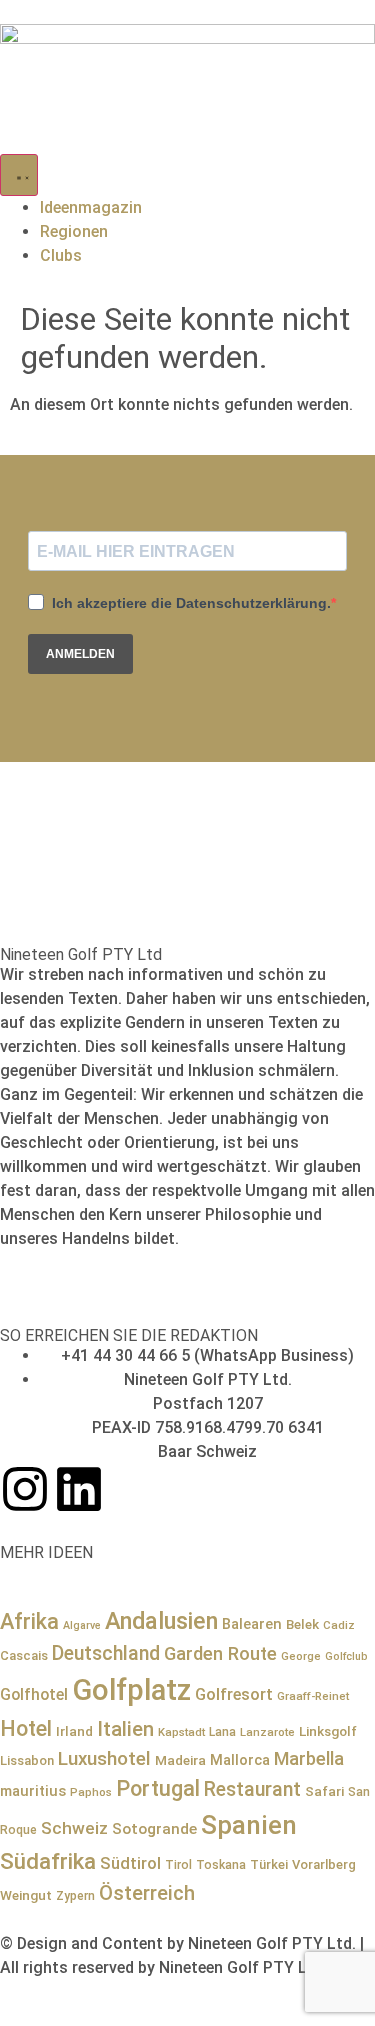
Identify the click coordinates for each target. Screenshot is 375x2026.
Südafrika (48, 1861)
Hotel (26, 1728)
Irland (74, 1731)
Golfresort (234, 1694)
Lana (222, 1732)
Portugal (158, 1788)
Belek (302, 1624)
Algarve (82, 1625)
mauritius (33, 1791)
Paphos (91, 1792)
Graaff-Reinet (313, 1696)
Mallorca (240, 1760)
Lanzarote (267, 1732)
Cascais (24, 1655)
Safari (324, 1791)
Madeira (180, 1760)
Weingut (26, 1895)
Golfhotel (34, 1694)
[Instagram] (25, 1489)
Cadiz (339, 1625)
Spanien (249, 1825)
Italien (125, 1729)
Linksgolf (328, 1731)
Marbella (309, 1758)
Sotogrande (154, 1829)
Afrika (29, 1621)
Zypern (75, 1896)
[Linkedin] (79, 1489)
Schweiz (74, 1828)
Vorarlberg (324, 1864)
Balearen (252, 1624)
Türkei (269, 1864)
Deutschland (106, 1653)
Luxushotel (104, 1759)
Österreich (147, 1893)
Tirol (178, 1865)
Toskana (221, 1865)
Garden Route (220, 1653)
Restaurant (252, 1789)
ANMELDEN (80, 654)
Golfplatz (131, 1690)
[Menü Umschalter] (19, 175)
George (301, 1656)
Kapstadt (181, 1732)
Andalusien (161, 1621)
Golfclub (346, 1656)
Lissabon (27, 1760)
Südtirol (130, 1863)
